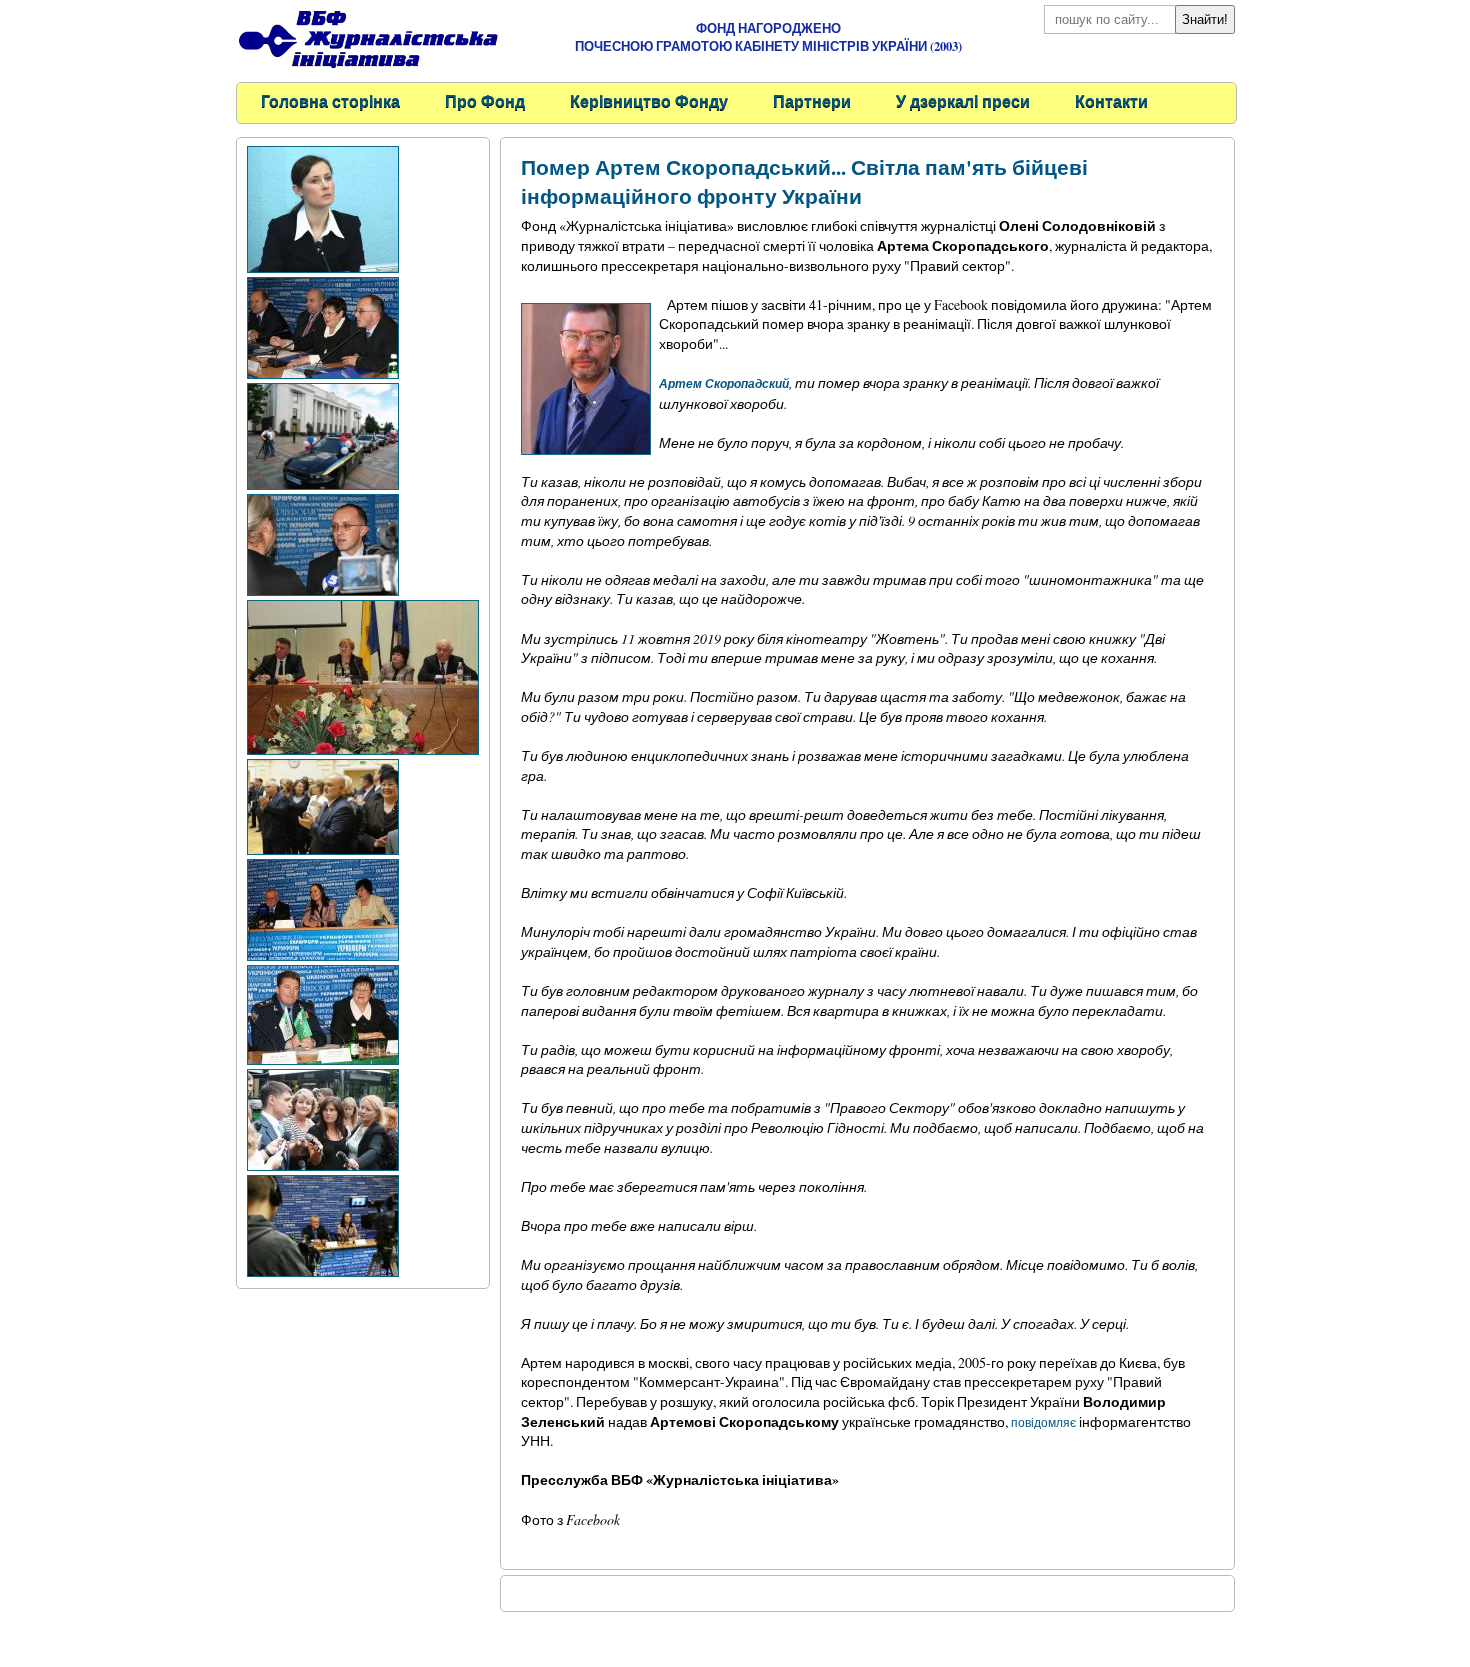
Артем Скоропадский (724, 383)
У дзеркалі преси (963, 100)
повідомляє (1043, 1422)
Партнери (812, 100)
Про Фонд (485, 100)
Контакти (1111, 100)
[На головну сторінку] (368, 70)
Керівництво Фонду (649, 100)
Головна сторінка (330, 100)
